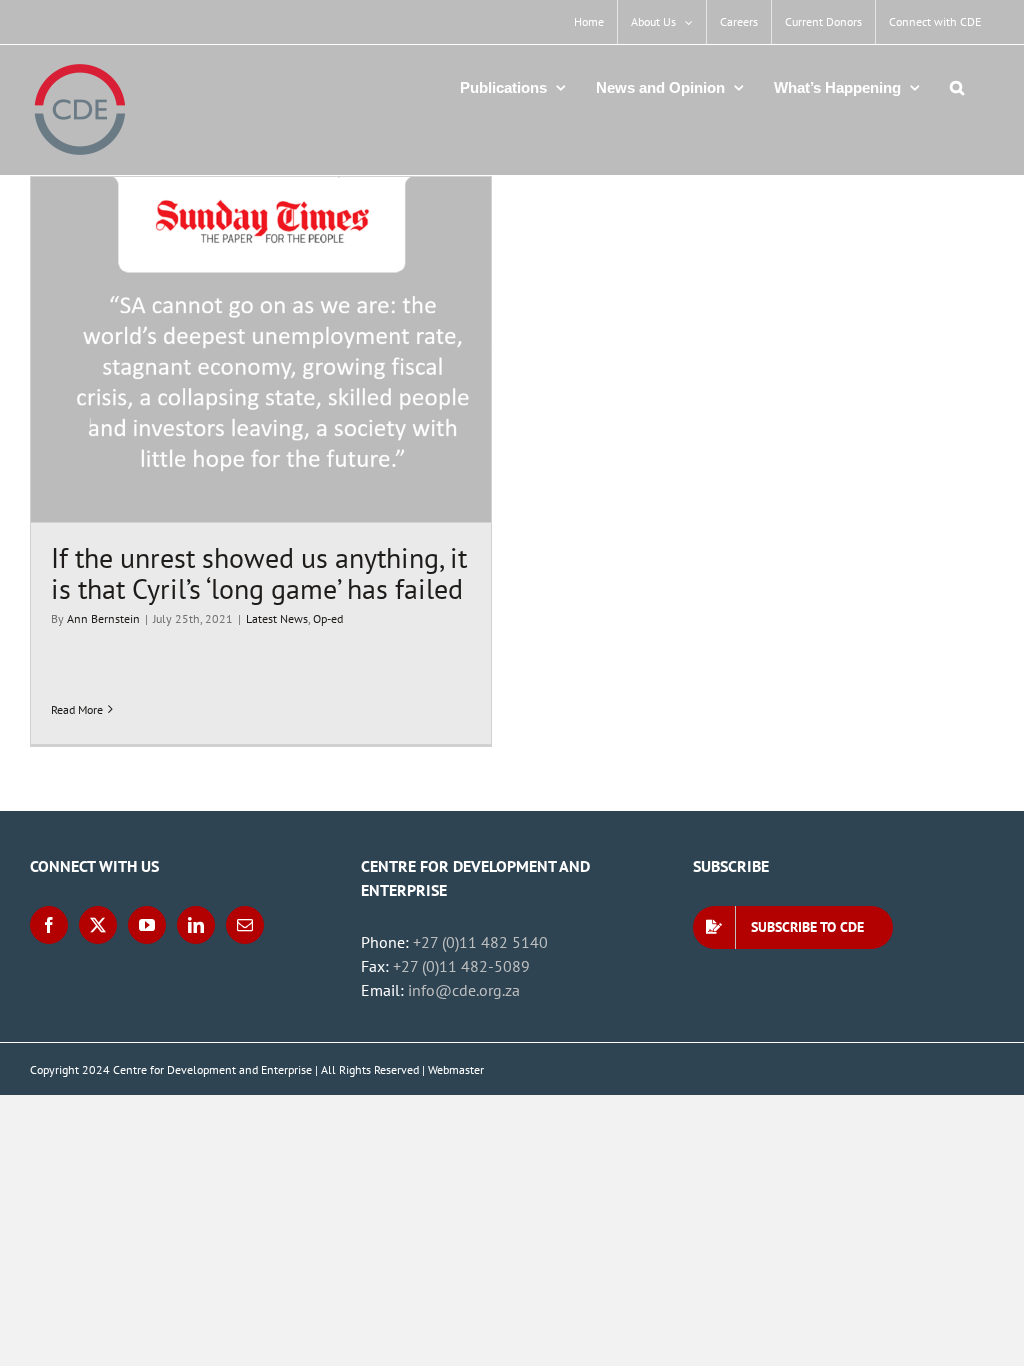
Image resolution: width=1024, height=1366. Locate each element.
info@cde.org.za (464, 990)
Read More (77, 709)
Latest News (277, 618)
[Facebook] (49, 925)
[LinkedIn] (196, 925)
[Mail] (245, 925)
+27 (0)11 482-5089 (461, 966)
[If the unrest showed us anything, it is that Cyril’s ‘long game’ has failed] (261, 349)
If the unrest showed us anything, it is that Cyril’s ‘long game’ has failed (259, 573)
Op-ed (328, 618)
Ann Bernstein (103, 618)
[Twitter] (98, 925)
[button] (957, 87)
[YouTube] (147, 925)
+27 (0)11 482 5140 (480, 942)
